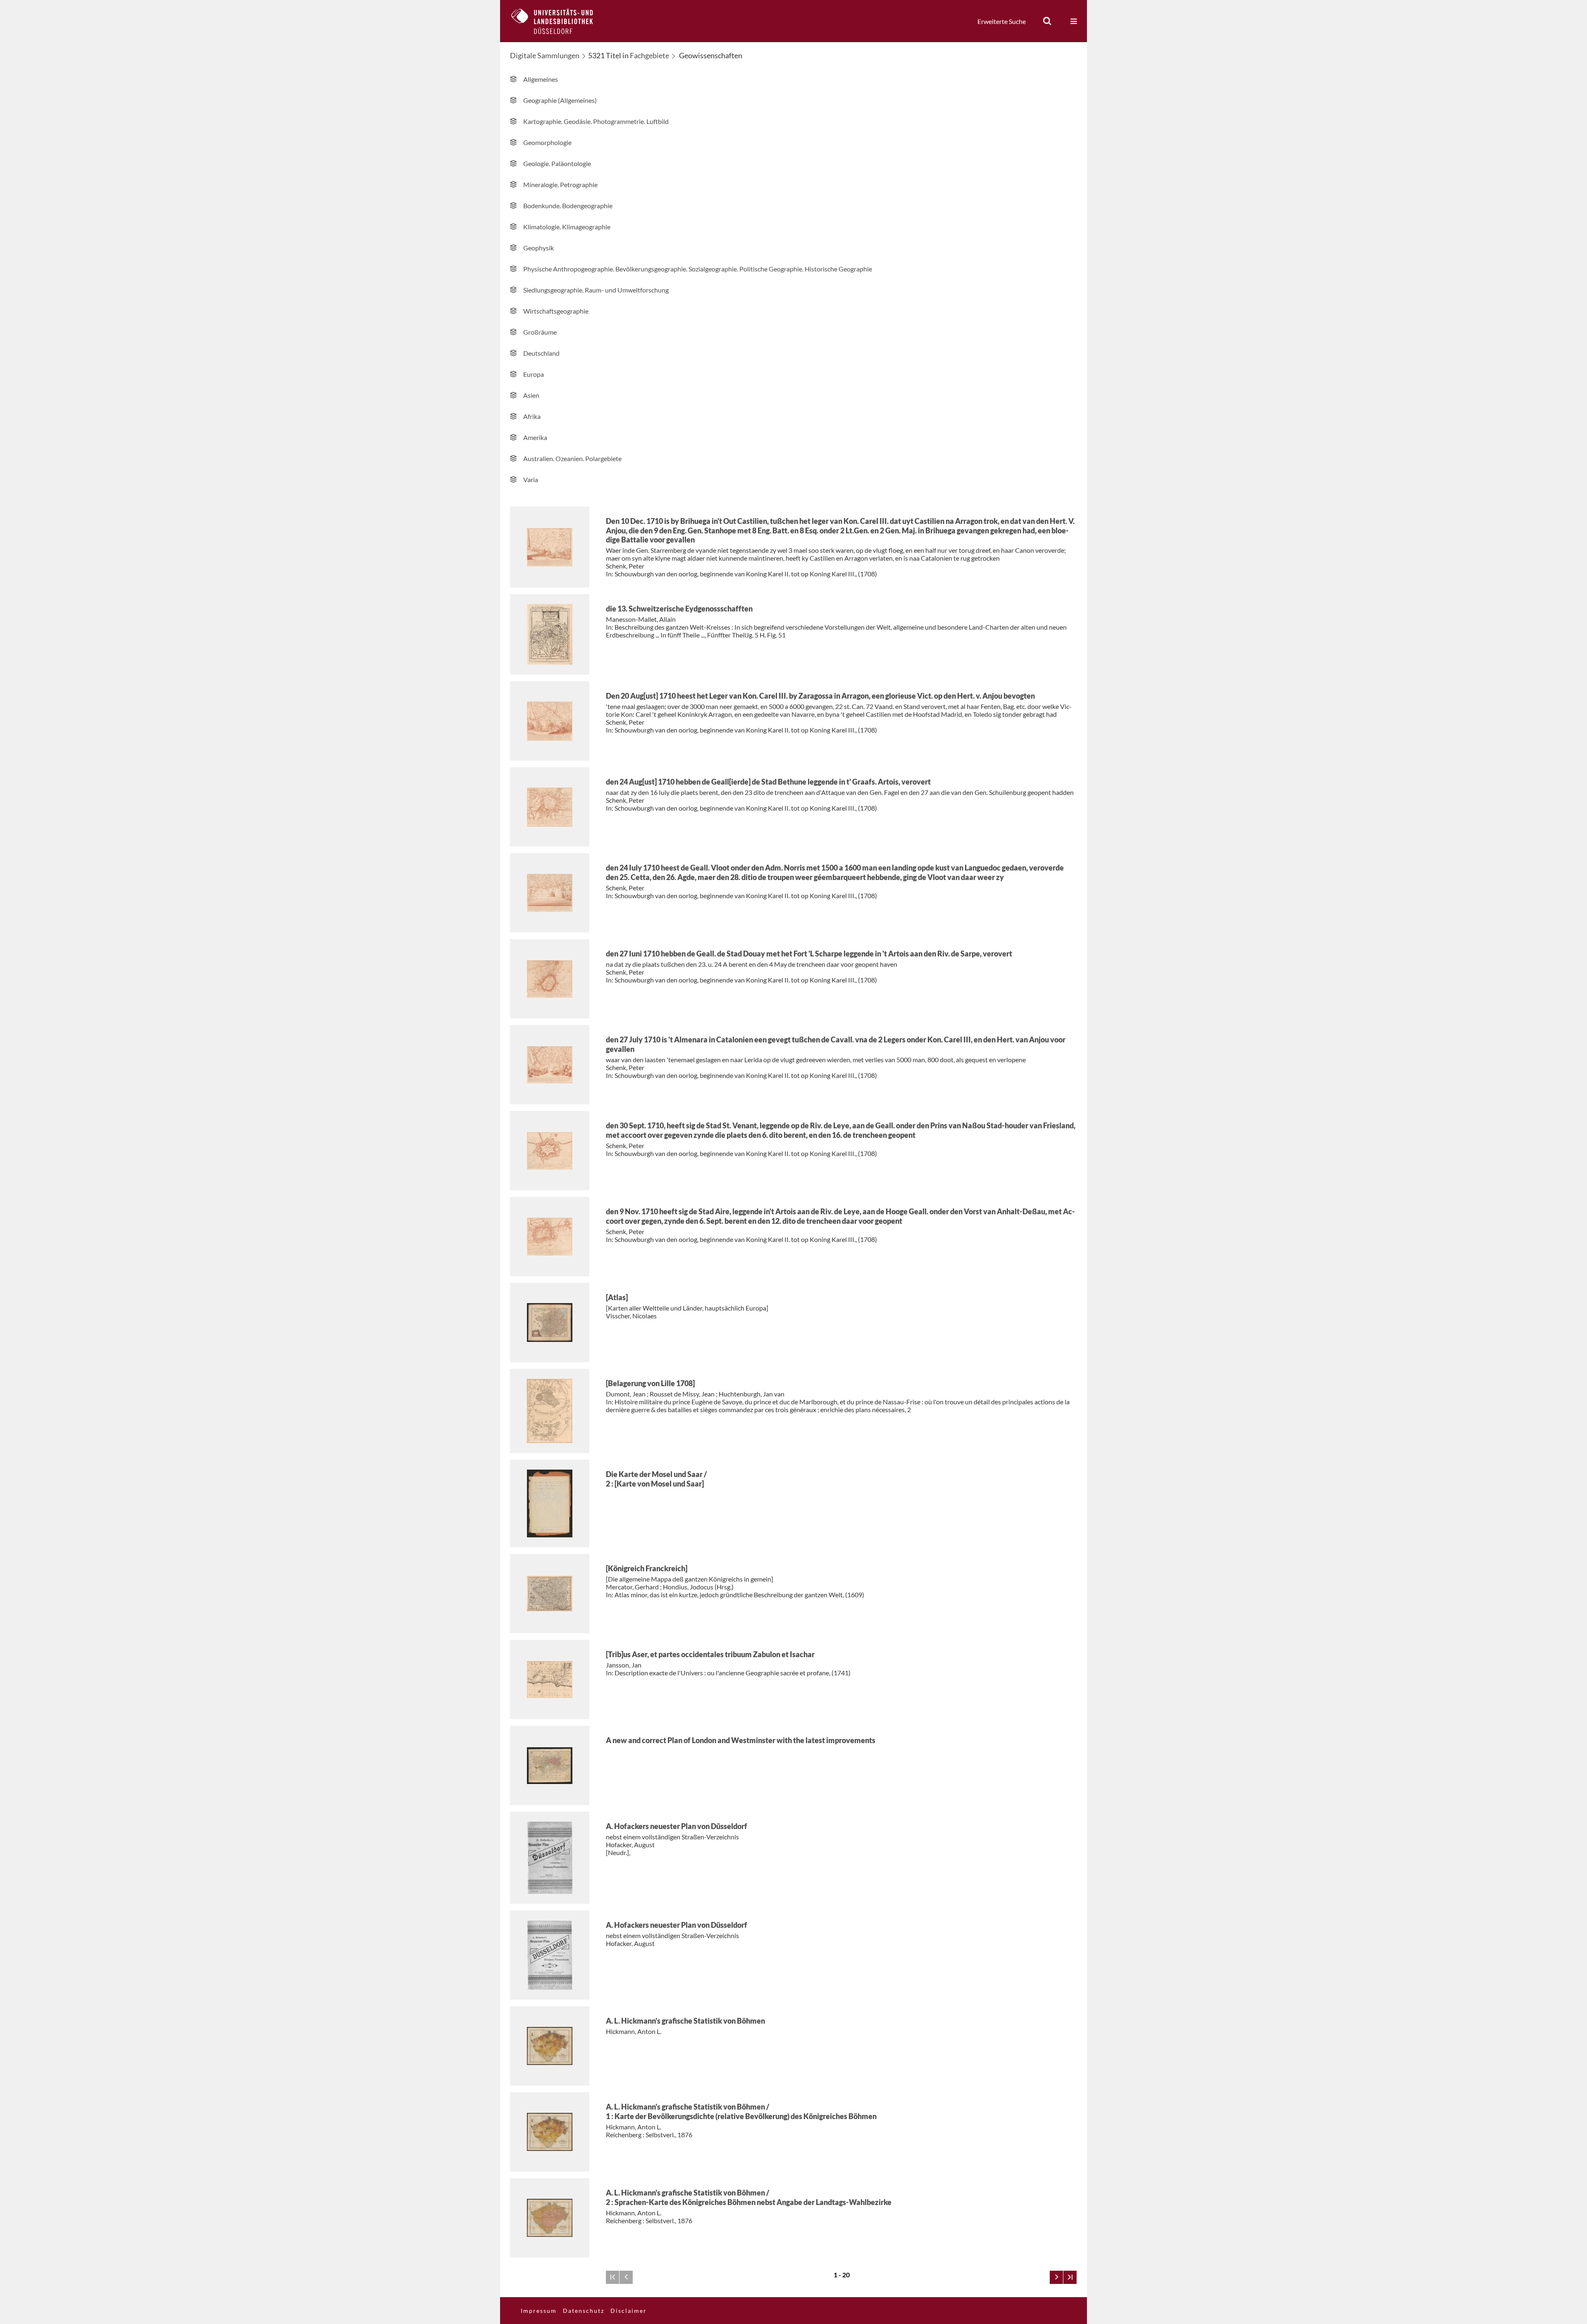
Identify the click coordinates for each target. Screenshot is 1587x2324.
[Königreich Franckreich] (647, 1568)
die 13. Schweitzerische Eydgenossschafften (679, 609)
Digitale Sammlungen (545, 55)
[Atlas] (617, 1297)
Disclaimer (629, 2311)
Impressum (539, 2311)
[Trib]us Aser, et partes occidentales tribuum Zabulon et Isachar (710, 1654)
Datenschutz (584, 2311)
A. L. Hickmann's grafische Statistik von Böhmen (685, 2021)
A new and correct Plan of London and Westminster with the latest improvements (741, 1740)
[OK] (1047, 21)
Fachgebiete (649, 55)
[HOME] (558, 21)
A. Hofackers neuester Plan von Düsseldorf (677, 1826)
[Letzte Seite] (1070, 2277)
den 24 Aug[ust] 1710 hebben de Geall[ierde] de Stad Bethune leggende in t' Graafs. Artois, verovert (768, 782)
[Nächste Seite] (1056, 2277)
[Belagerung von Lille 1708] (650, 1383)
